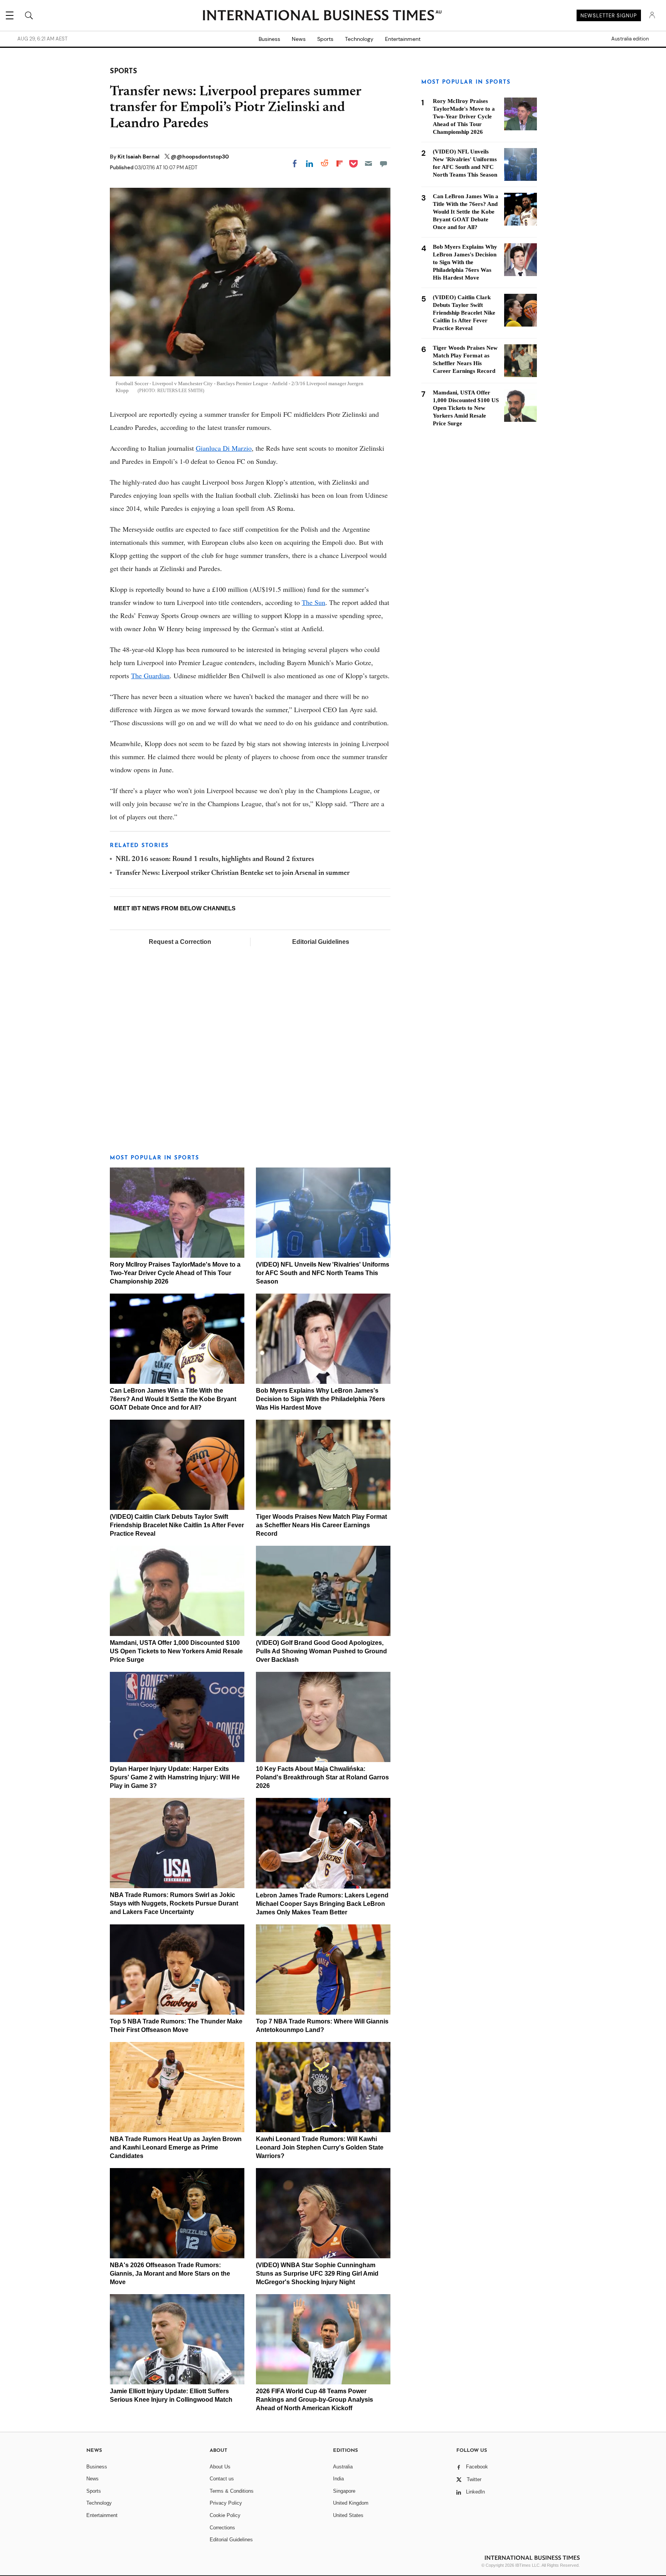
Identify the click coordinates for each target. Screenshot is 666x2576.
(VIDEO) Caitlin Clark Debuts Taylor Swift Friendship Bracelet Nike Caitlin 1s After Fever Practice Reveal (177, 1525)
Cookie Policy (225, 2515)
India (338, 2479)
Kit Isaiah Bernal (139, 157)
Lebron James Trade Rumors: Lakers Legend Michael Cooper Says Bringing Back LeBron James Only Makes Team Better (322, 1904)
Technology (359, 39)
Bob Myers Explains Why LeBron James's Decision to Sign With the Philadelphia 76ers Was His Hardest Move (320, 1399)
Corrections (222, 2528)
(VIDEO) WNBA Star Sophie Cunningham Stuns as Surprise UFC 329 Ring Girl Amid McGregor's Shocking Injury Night (317, 2274)
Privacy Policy (226, 2503)
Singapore (344, 2491)
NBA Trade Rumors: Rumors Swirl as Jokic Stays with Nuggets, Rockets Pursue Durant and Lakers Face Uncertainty (174, 1903)
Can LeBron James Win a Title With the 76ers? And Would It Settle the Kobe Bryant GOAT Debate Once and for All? (173, 1399)
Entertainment (403, 39)
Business (269, 39)
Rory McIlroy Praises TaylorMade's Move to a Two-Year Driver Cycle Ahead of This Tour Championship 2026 (175, 1273)
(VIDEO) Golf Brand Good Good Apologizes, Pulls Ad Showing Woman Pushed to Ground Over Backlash (321, 1651)
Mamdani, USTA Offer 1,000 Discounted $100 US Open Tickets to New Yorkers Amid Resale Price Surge (176, 1651)
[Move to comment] (383, 163)
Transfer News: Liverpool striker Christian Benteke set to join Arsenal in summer (233, 873)
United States (348, 2515)
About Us (220, 2467)
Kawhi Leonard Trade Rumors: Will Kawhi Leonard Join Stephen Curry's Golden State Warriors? (320, 2147)
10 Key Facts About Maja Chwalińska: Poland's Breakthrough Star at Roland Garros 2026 (322, 1777)
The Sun (314, 602)
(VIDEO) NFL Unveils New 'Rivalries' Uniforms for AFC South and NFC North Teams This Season (323, 1273)
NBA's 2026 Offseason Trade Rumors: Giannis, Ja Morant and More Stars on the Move (170, 2274)
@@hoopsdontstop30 (200, 157)
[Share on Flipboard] (340, 163)
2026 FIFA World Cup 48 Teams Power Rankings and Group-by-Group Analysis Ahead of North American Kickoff (314, 2400)
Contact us (222, 2479)
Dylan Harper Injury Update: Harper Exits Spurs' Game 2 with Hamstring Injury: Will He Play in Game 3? (175, 1777)
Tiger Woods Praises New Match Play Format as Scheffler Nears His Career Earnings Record (321, 1525)
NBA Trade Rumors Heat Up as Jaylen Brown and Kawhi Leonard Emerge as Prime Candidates (176, 2147)
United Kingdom (351, 2503)
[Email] (368, 163)
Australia (343, 2467)
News (299, 39)
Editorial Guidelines (321, 942)
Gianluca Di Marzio (224, 448)
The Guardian (150, 676)
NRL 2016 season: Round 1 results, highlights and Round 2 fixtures (215, 859)
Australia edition (630, 39)
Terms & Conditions (232, 2491)
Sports (325, 39)
